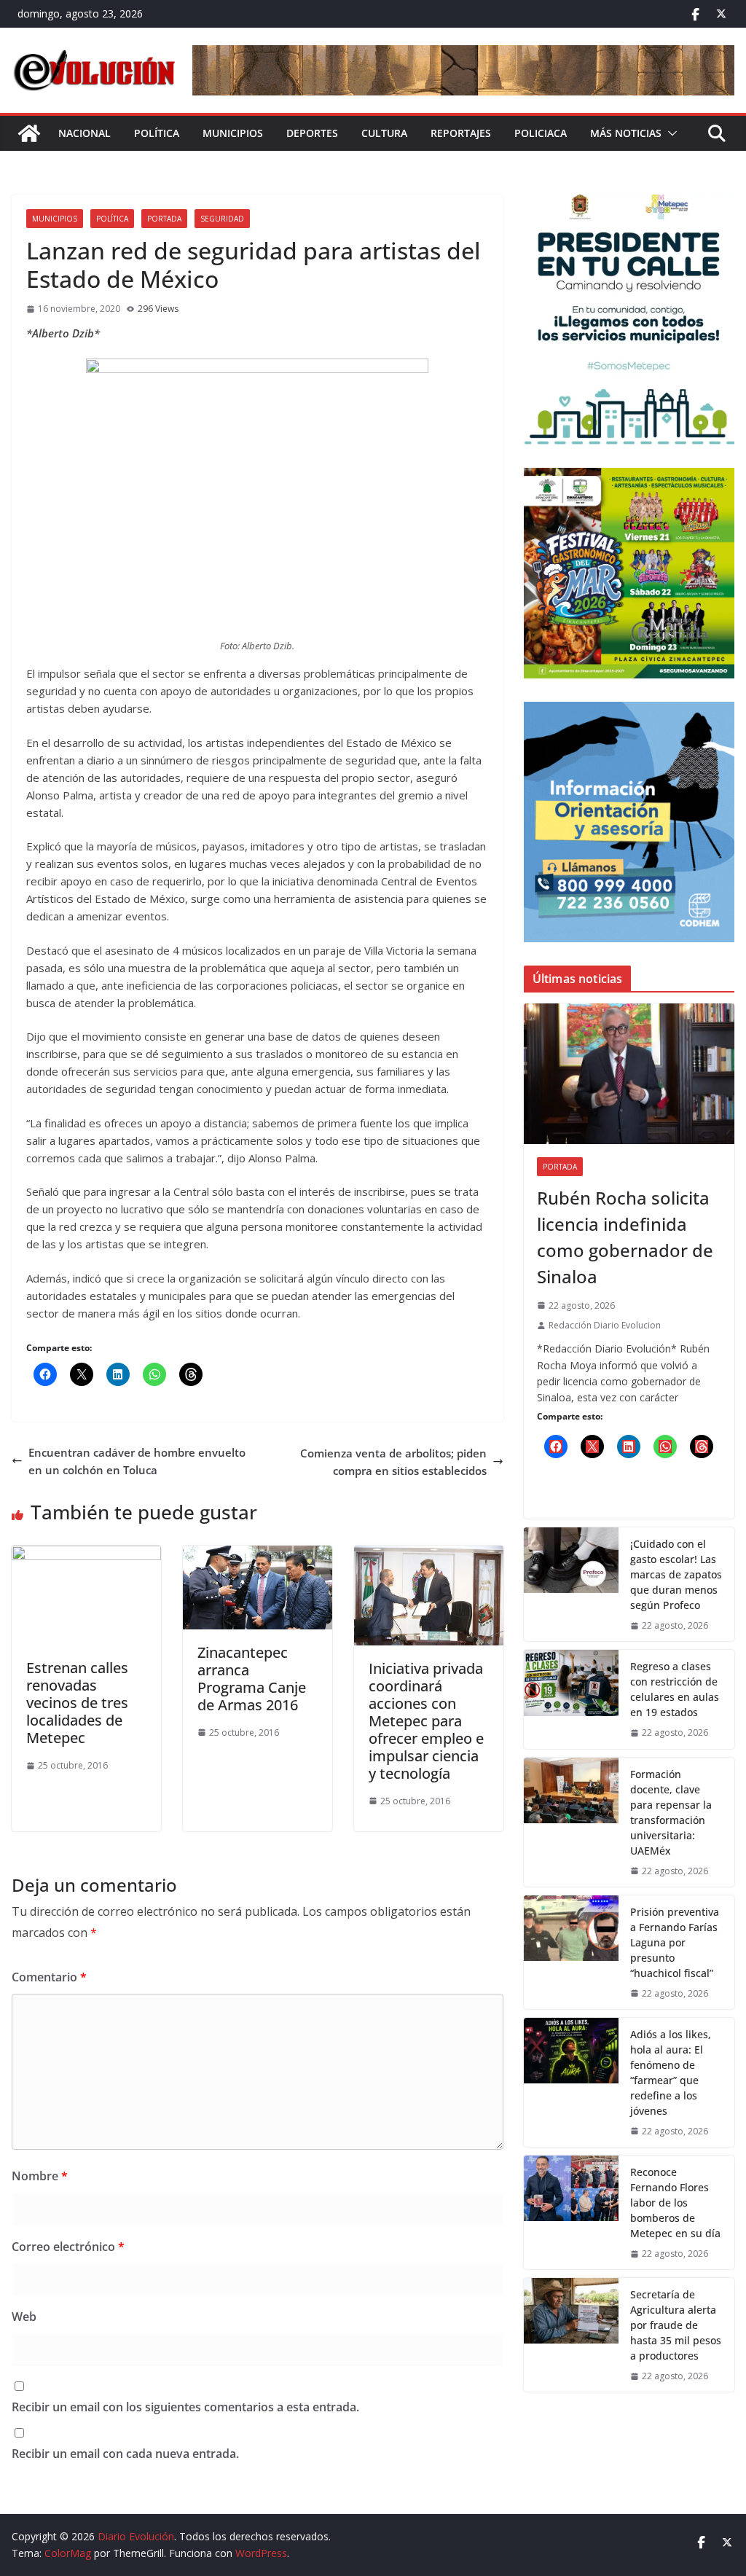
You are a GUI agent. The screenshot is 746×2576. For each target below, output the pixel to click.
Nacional (85, 133)
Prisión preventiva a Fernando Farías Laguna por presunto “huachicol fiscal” (675, 1942)
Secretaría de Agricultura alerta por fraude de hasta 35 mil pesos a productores (676, 2325)
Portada (164, 219)
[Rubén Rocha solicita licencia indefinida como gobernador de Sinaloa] (629, 1074)
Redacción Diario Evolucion (605, 1325)
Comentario (49, 1977)
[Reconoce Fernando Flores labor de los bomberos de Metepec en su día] (571, 2212)
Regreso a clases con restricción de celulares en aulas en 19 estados (675, 1689)
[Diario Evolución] (29, 133)
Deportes (312, 133)
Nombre (40, 2176)
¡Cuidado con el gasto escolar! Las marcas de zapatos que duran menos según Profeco (676, 1574)
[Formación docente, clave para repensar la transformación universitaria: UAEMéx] (571, 1822)
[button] (670, 133)
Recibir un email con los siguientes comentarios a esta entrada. (185, 2407)
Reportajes (461, 133)
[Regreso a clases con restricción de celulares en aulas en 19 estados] (571, 1699)
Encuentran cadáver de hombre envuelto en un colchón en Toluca (137, 1461)
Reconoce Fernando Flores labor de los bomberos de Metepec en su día (675, 2203)
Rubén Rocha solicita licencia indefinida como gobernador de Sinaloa (625, 1237)
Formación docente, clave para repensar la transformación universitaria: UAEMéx (671, 1812)
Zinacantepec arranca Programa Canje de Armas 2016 (252, 1679)
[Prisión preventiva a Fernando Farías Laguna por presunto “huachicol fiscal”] (571, 1952)
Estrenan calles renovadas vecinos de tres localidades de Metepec (77, 1703)
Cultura (384, 133)
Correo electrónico (68, 2247)
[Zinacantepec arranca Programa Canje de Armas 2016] (258, 1554)
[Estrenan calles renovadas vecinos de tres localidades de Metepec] (86, 1554)
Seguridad (222, 219)
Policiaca (541, 133)
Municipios (233, 133)
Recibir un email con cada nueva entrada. (125, 2454)
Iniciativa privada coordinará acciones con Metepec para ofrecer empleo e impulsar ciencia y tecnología (426, 1721)
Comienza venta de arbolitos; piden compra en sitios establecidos (393, 1462)
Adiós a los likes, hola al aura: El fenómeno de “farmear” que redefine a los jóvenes (671, 2072)
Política (157, 133)
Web (24, 2317)
